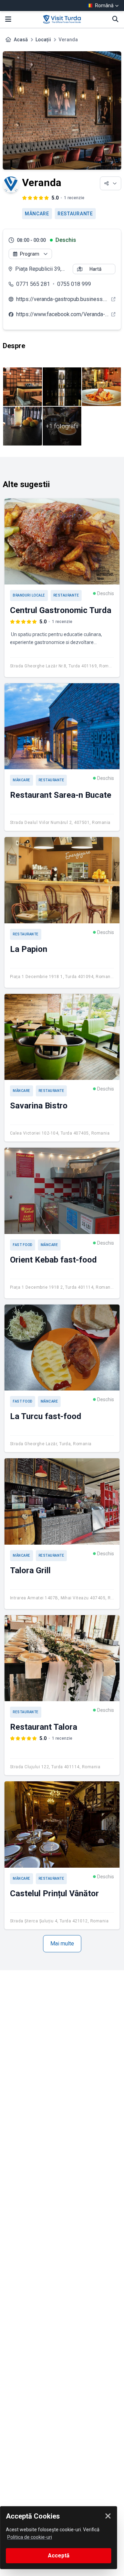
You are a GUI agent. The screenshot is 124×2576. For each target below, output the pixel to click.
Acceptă (59, 2556)
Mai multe (62, 1944)
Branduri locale (29, 595)
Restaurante (75, 214)
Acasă (21, 40)
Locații (43, 40)
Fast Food (23, 1245)
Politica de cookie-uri (30, 2537)
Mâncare (37, 214)
